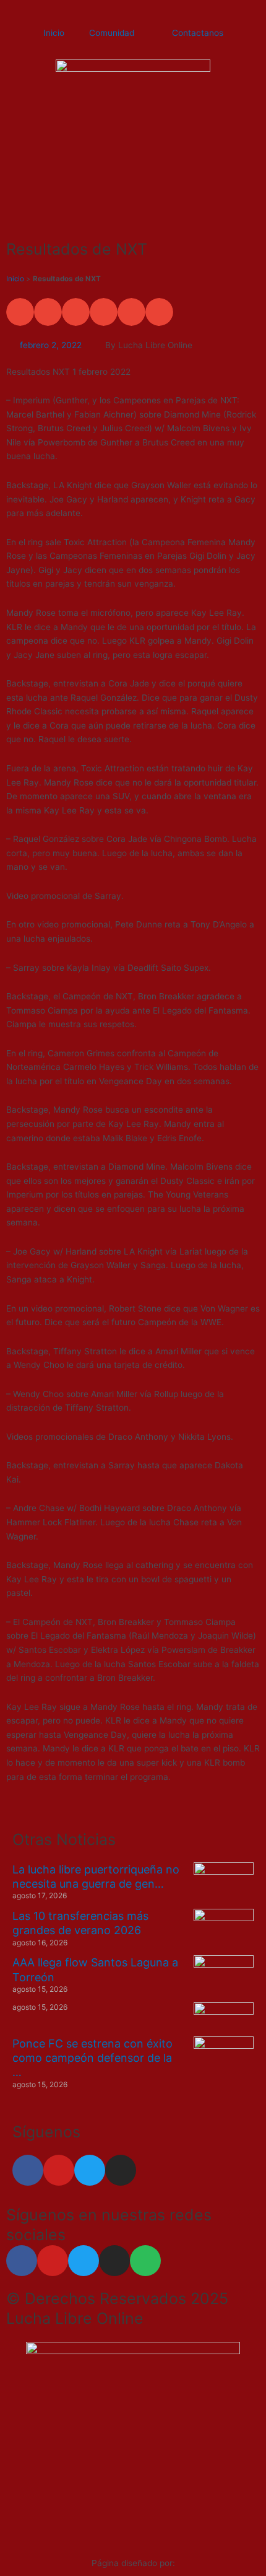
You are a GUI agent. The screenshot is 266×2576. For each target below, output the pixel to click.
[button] (20, 312)
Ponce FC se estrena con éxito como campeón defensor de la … (92, 2058)
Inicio (54, 33)
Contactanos (198, 33)
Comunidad (112, 33)
